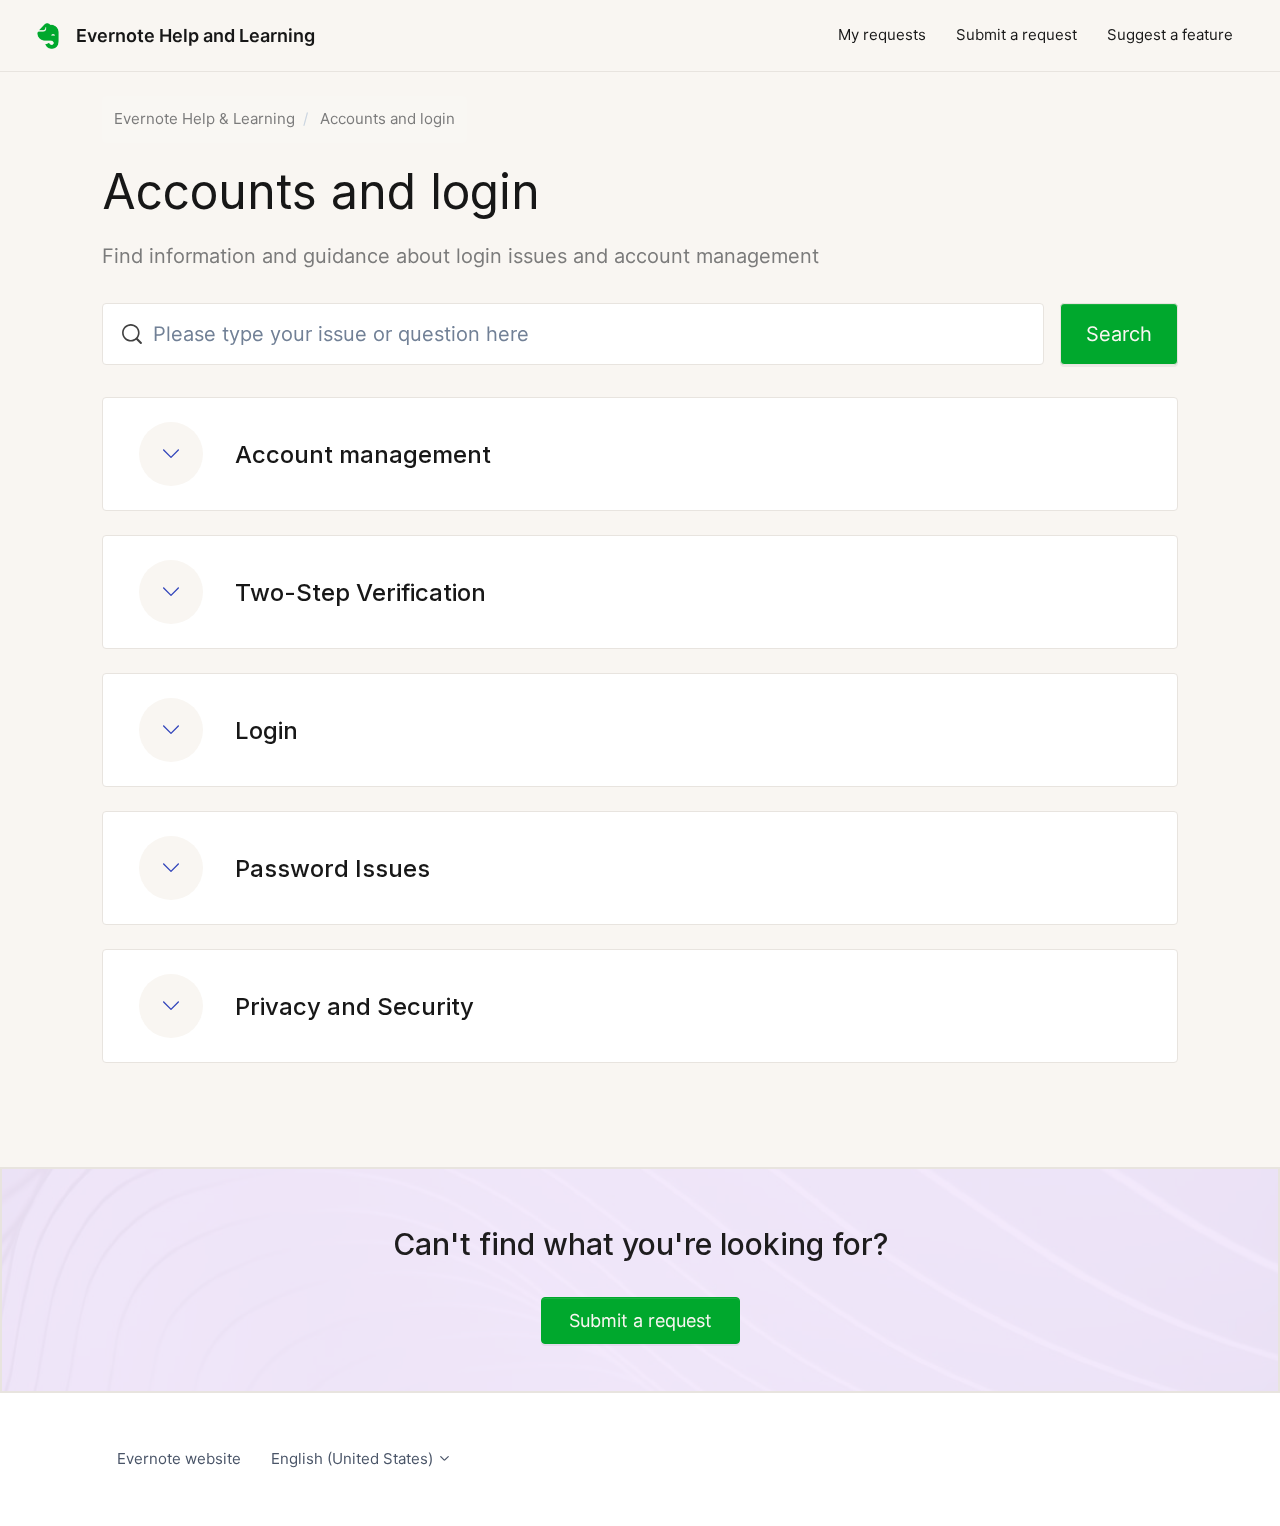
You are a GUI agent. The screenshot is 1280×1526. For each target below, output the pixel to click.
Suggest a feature (1170, 34)
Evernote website (179, 1458)
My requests (882, 34)
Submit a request (1016, 34)
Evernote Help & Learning (204, 118)
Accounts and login (387, 118)
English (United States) (354, 1458)
